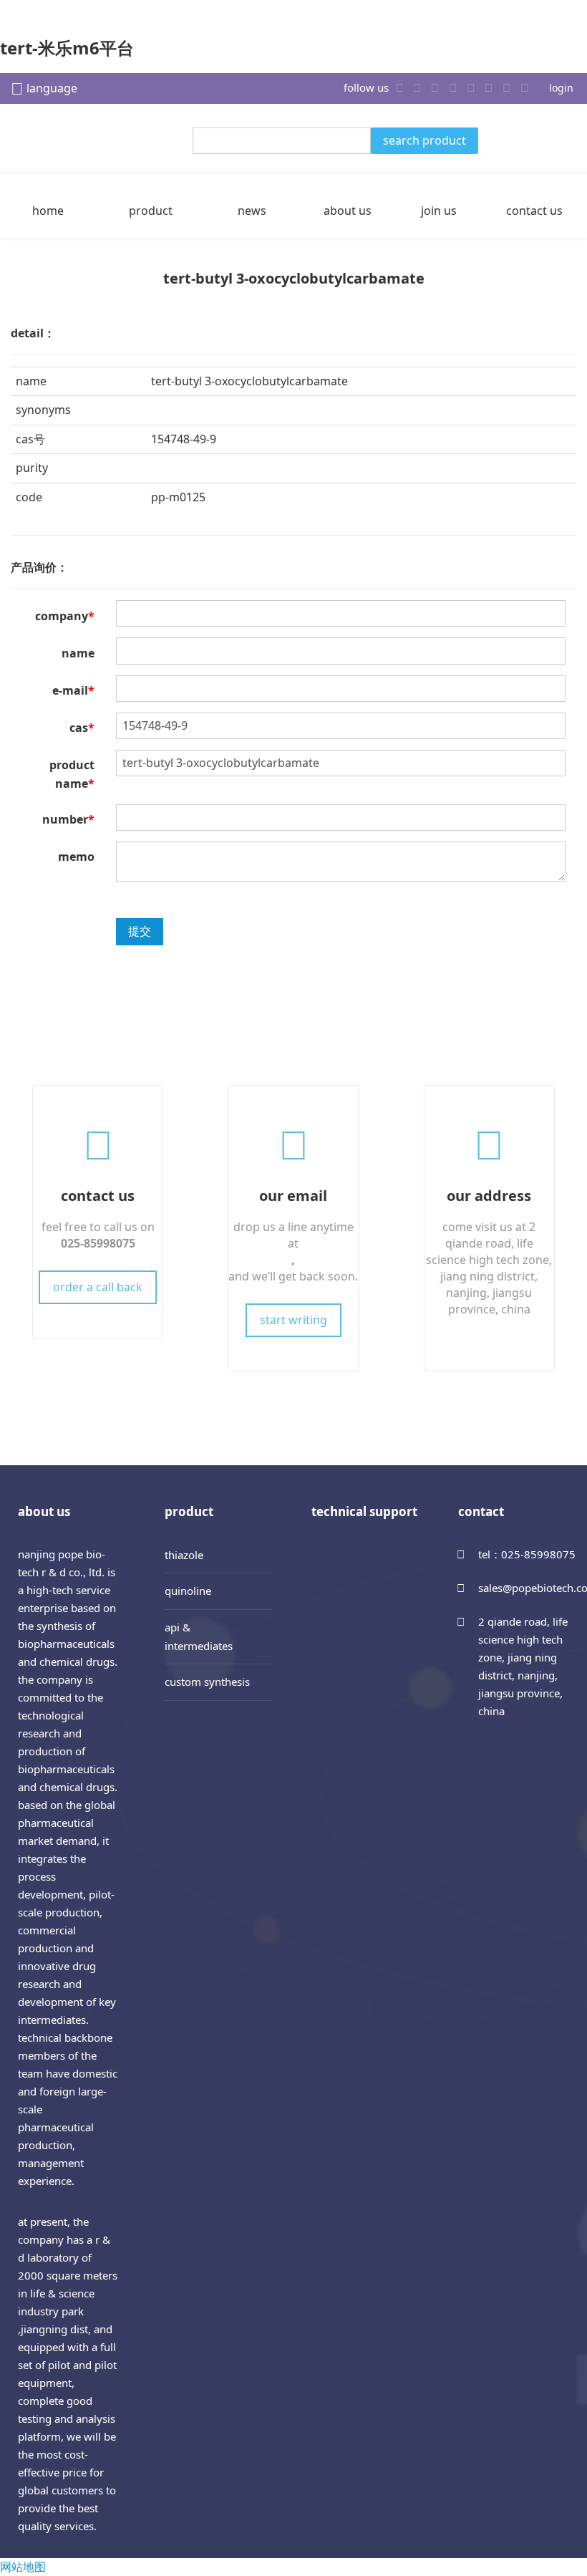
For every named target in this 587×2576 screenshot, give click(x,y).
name (78, 653)
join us (439, 211)
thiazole (184, 1555)
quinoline (188, 1591)
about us (348, 211)
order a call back (98, 1287)
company (65, 616)
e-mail (73, 690)
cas (82, 728)
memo (76, 857)
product (151, 211)
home (48, 211)
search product (425, 140)
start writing (293, 1320)
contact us (534, 211)
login (561, 88)
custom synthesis (207, 1682)
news (252, 211)
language (52, 88)
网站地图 (23, 2567)
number (68, 819)
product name (72, 774)
